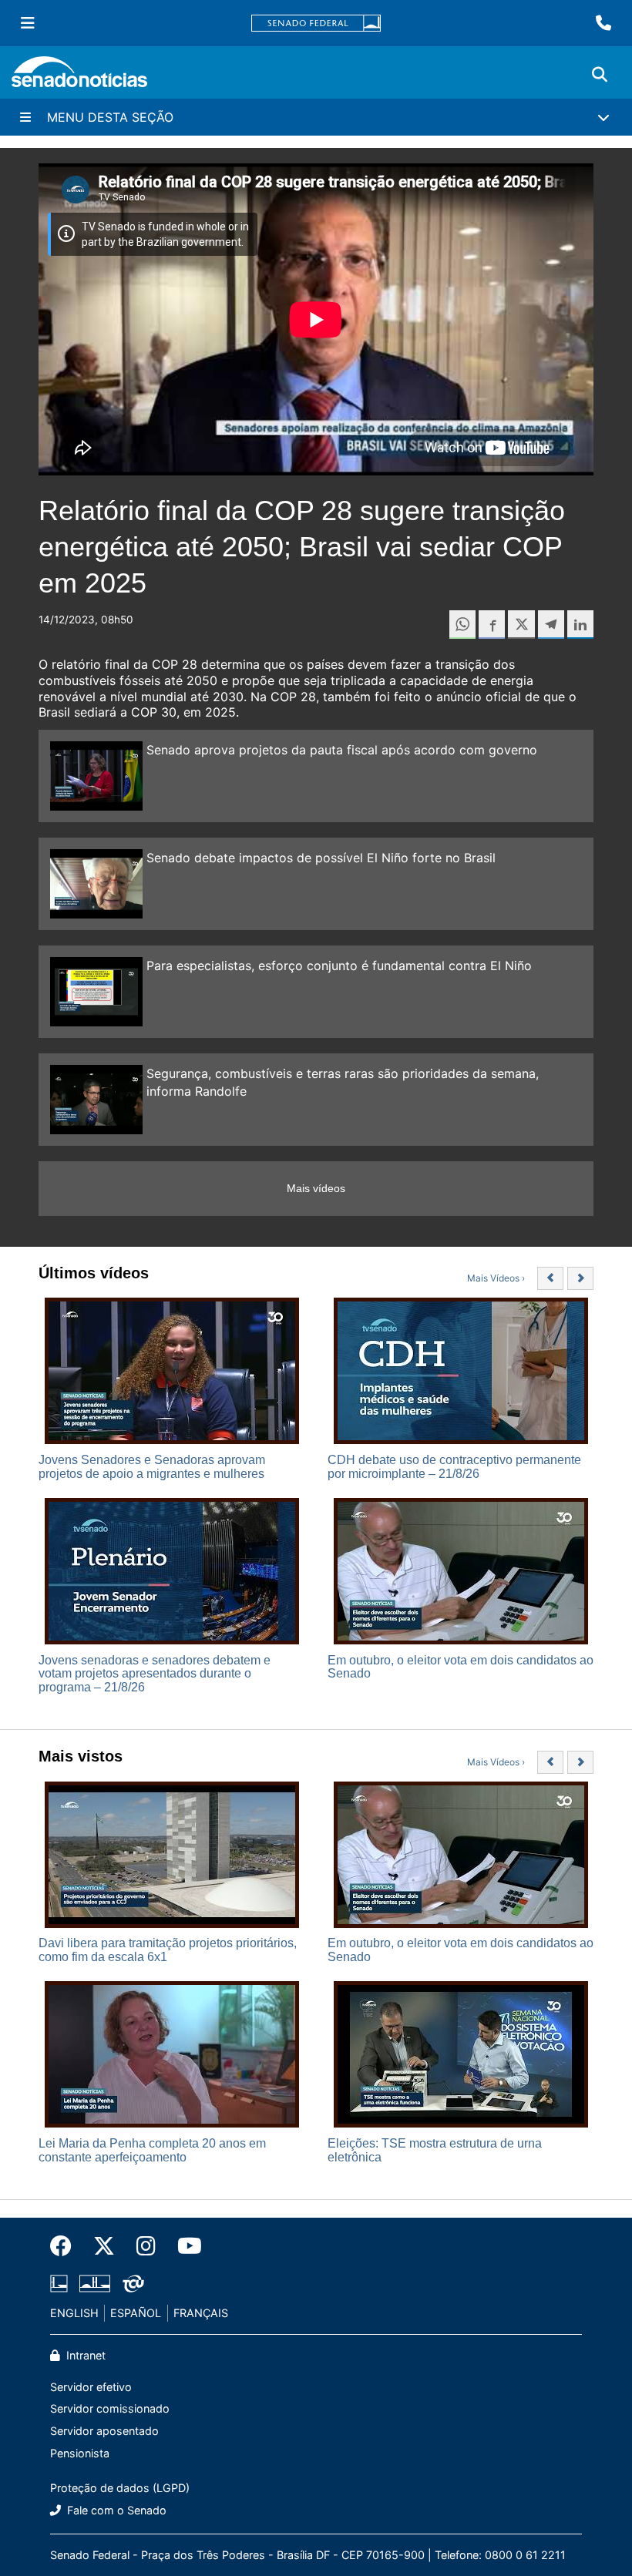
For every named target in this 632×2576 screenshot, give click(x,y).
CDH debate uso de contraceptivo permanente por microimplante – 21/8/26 (454, 1467)
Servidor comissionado (110, 2408)
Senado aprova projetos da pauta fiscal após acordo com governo (342, 750)
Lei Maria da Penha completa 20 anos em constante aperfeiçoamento (152, 2150)
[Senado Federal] (316, 24)
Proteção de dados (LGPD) (120, 2488)
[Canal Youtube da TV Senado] (184, 2246)
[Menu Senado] (28, 23)
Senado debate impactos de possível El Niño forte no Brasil (321, 858)
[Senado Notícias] (79, 77)
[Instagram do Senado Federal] (146, 2246)
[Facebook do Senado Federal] (66, 2246)
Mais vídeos (316, 1188)
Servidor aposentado (104, 2431)
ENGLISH (74, 2313)
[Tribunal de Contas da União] (133, 2283)
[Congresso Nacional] (95, 2283)
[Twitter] (104, 2246)
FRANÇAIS (201, 2313)
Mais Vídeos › (496, 1278)
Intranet (84, 2355)
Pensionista (80, 2453)
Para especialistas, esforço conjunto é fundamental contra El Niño (339, 966)
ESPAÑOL (136, 2313)
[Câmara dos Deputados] (59, 2283)
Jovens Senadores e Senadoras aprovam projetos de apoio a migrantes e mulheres (152, 1467)
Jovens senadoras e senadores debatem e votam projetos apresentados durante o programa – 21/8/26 (155, 1674)
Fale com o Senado (115, 2510)
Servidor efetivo (91, 2387)
